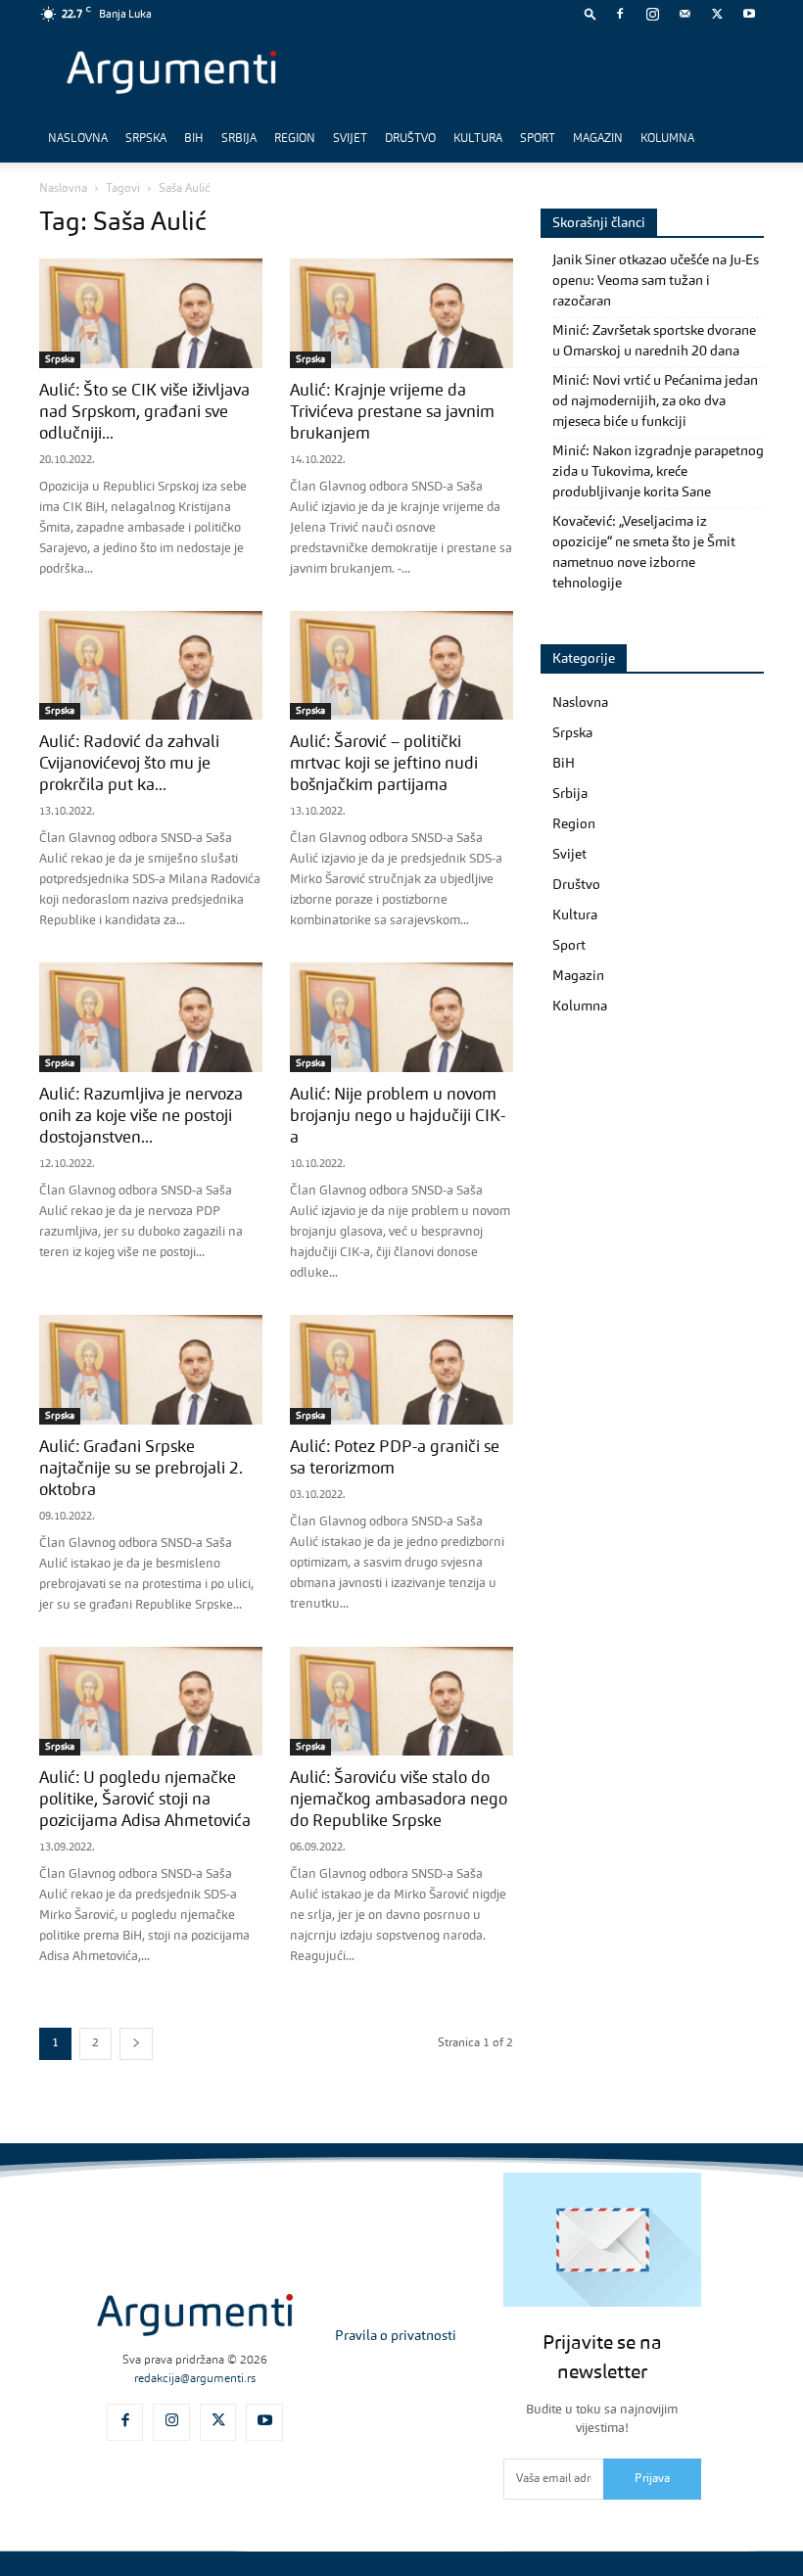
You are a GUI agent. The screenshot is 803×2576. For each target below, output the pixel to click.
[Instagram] (652, 14)
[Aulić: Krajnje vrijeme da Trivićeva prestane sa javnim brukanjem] (401, 313)
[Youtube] (749, 14)
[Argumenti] (195, 2315)
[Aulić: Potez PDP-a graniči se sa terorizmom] (401, 1370)
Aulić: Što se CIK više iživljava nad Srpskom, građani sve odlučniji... (144, 413)
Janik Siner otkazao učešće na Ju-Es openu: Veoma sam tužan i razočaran (656, 281)
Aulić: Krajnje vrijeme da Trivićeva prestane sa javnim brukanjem (392, 413)
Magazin (598, 139)
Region (295, 139)
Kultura (478, 139)
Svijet (350, 139)
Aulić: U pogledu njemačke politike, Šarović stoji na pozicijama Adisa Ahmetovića (145, 1800)
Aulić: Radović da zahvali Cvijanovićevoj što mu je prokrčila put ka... (129, 764)
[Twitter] (717, 14)
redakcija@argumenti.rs (195, 2379)
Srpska (146, 139)
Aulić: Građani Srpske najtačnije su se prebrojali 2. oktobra (141, 1469)
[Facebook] (620, 14)
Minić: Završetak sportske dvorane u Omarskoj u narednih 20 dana (654, 341)
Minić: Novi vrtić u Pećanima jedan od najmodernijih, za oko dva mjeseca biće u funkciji (655, 401)
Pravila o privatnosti (396, 2336)
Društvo (410, 139)
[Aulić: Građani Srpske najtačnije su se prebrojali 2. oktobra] (151, 1370)
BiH (194, 139)
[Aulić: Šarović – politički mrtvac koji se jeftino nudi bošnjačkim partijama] (401, 666)
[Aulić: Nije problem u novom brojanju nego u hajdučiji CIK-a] (401, 1017)
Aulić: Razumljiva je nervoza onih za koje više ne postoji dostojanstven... (141, 1117)
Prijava (652, 2479)
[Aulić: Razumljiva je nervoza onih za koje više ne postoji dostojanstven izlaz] (151, 1017)
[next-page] (136, 2044)
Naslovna (78, 139)
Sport (538, 139)
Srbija (239, 139)
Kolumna (667, 139)
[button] (590, 13)
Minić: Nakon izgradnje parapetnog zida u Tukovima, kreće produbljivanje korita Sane (658, 472)
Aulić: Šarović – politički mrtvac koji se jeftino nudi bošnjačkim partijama (384, 764)
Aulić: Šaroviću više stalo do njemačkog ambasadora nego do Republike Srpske (399, 1800)
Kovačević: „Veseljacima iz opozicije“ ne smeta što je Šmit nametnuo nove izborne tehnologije (644, 553)
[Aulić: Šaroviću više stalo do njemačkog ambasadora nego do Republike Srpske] (401, 1702)
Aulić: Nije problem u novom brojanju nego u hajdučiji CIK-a (398, 1117)
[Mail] (685, 14)
